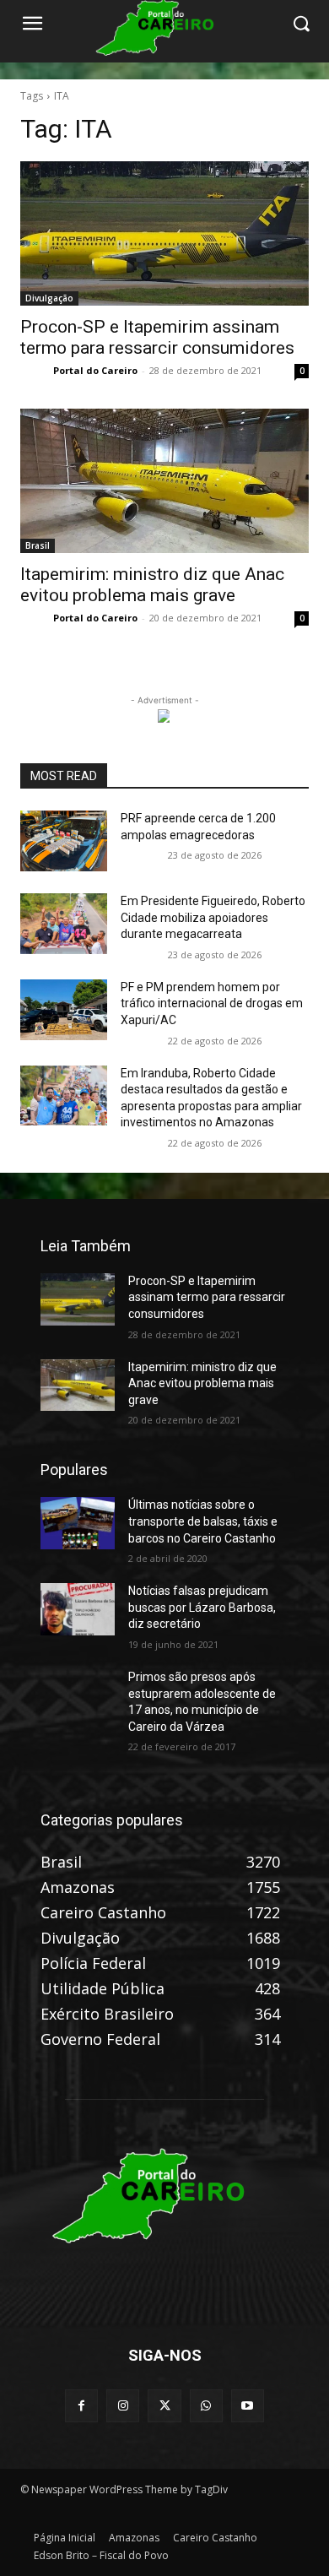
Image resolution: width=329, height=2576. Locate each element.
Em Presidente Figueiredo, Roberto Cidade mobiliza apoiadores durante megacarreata (213, 917)
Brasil (38, 545)
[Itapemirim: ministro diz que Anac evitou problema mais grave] (164, 481)
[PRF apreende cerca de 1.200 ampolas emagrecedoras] (64, 841)
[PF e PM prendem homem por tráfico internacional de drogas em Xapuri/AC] (64, 1010)
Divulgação (49, 298)
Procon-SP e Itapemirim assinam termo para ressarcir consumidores (157, 337)
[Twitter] (164, 2406)
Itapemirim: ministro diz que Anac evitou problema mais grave (152, 585)
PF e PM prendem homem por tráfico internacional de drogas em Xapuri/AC (212, 1003)
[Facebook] (81, 2406)
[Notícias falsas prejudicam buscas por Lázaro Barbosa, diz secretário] (78, 1609)
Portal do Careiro (95, 370)
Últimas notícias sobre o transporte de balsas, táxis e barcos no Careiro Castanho (203, 1521)
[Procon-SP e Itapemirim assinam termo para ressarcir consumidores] (164, 233)
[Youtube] (248, 2406)
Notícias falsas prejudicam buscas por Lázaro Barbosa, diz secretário (202, 1607)
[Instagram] (123, 2406)
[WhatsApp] (206, 2406)
